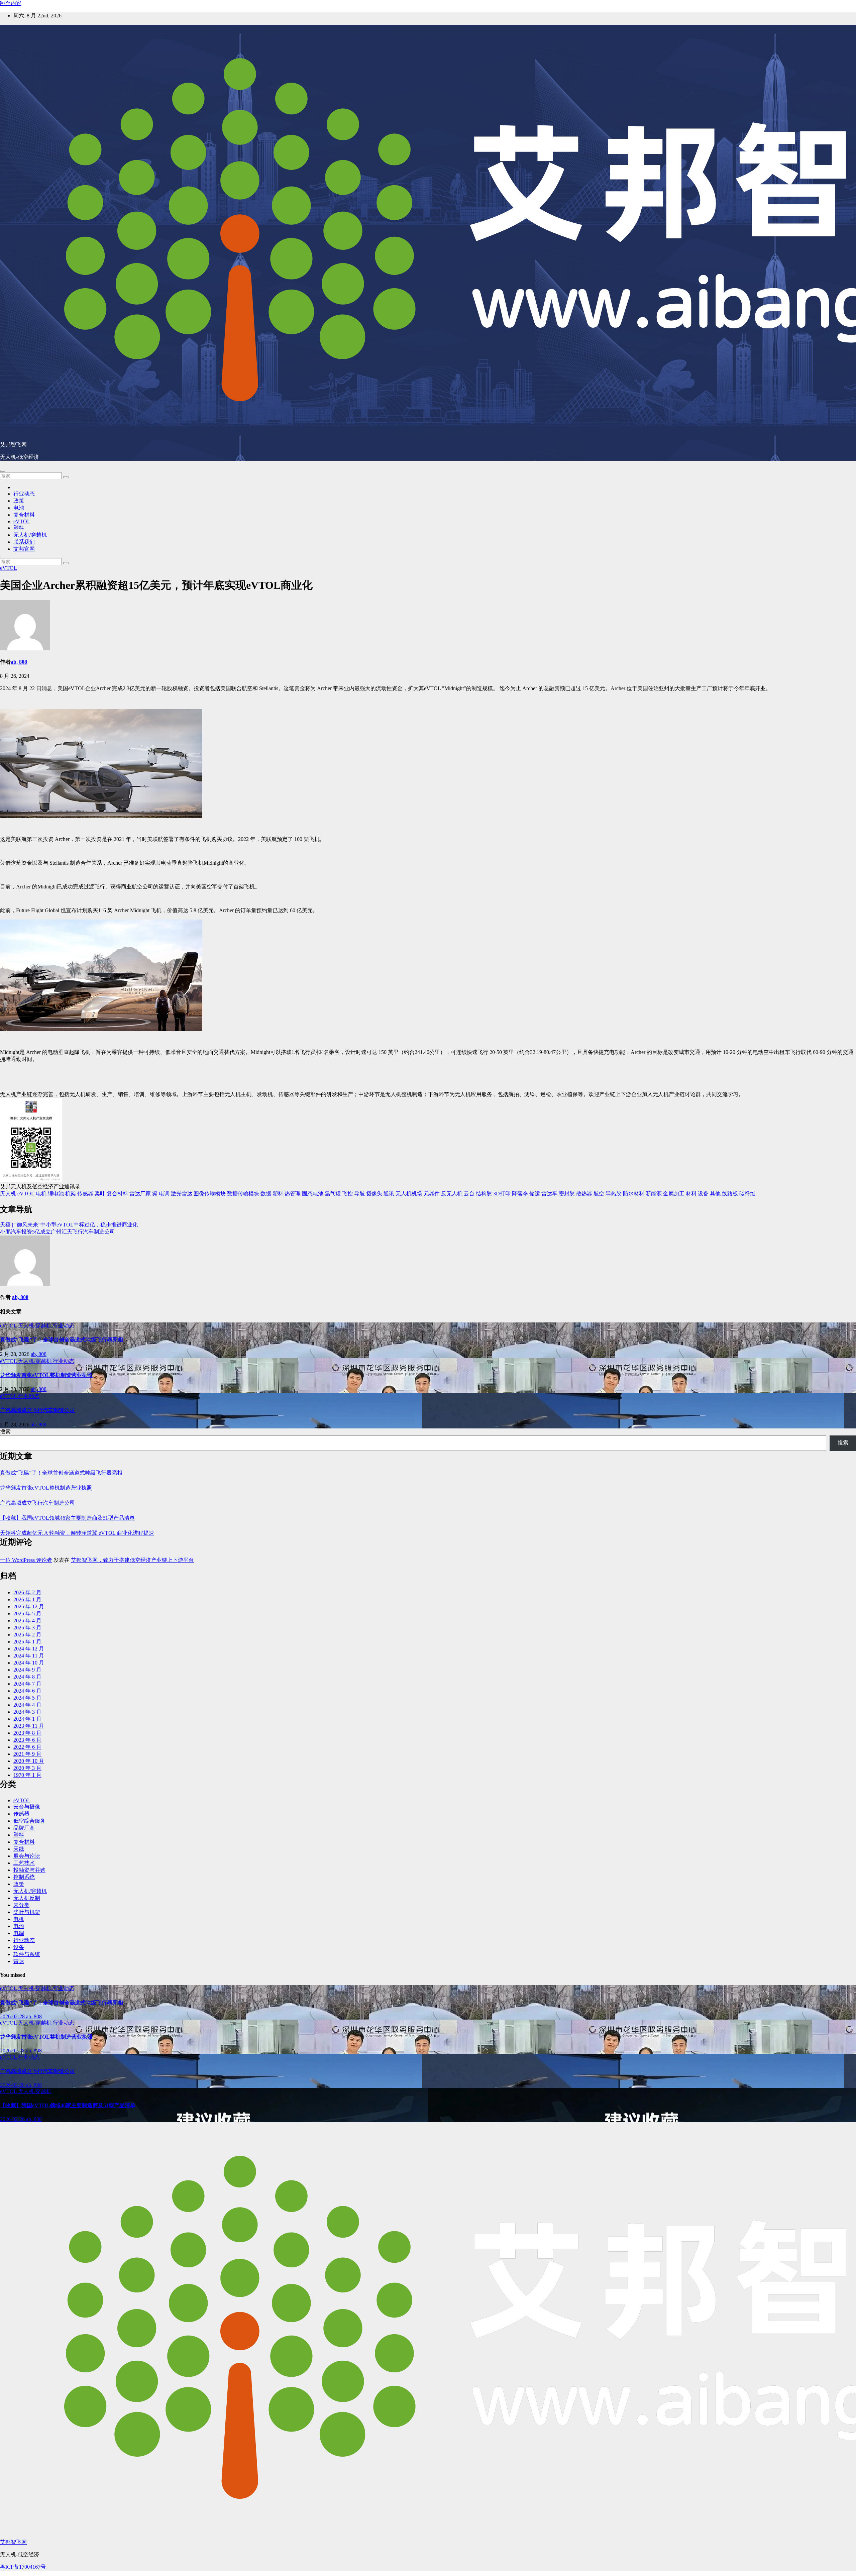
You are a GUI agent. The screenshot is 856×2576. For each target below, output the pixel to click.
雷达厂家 (140, 1194)
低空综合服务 (29, 1821)
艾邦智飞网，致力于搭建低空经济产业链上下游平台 (132, 1560)
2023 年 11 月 (29, 1726)
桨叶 (100, 1194)
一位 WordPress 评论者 (26, 1560)
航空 (599, 1194)
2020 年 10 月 (29, 1761)
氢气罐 (333, 1194)
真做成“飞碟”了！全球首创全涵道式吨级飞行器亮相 (62, 1340)
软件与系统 (27, 1954)
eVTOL (22, 521)
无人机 (8, 1194)
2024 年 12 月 (29, 1649)
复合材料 (24, 515)
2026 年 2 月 (27, 1592)
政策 (19, 501)
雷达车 (549, 1194)
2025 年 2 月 (27, 1635)
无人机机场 (409, 1194)
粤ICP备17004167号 (23, 2567)
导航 (359, 1194)
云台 (469, 1194)
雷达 (19, 1961)
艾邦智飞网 (13, 445)
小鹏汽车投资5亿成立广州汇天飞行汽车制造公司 (58, 1232)
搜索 (5, 1432)
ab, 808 (19, 662)
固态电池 (313, 1194)
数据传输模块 (243, 1194)
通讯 (389, 1194)
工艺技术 (24, 1863)
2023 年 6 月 (27, 1740)
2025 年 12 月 (29, 1606)
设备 (703, 1194)
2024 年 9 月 (27, 1670)
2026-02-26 (13, 2119)
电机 (41, 1194)
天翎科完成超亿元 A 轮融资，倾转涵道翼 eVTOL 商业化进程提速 (77, 1533)
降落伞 (520, 1194)
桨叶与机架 (27, 1912)
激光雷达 (182, 1194)
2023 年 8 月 (27, 1733)
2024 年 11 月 (29, 1656)
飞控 (347, 1194)
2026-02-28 (13, 2016)
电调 (164, 1194)
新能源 (654, 1194)
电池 (19, 508)
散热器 (584, 1194)
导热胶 (614, 1194)
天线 (19, 1849)
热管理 (293, 1194)
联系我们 (24, 542)
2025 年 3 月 (27, 1628)
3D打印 (502, 1194)
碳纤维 (747, 1194)
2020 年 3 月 (27, 1768)
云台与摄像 (27, 1807)
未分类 (21, 1905)
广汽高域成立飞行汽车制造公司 (37, 1410)
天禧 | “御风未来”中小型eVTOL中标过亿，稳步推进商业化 (69, 1225)
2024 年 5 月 (27, 1698)
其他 (715, 1194)
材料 (691, 1194)
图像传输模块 (210, 1194)
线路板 (730, 1194)
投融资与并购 (29, 1870)
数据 (266, 1194)
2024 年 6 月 (27, 1691)
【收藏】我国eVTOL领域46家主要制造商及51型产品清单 (67, 1518)
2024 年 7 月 (27, 1684)
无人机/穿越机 (30, 535)
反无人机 (452, 1194)
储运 (535, 1194)
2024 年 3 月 (27, 1712)
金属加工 (674, 1194)
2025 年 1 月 (27, 1642)
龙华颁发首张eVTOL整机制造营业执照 (46, 1375)
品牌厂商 (24, 1828)
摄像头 (374, 1194)
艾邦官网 (24, 549)
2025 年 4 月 (27, 1621)
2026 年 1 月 (27, 1599)
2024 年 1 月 (27, 1719)
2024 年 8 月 (27, 1677)
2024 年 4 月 (27, 1705)
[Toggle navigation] (3, 471)
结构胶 (484, 1194)
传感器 (85, 1194)
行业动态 (24, 494)
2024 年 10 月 (29, 1663)
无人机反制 (27, 1898)
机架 (71, 1194)
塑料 (19, 528)
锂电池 (56, 1194)
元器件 (432, 1194)
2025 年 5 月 (27, 1614)
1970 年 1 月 (27, 1775)
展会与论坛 (27, 1856)
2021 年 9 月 (27, 1754)
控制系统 (24, 1877)
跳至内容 (11, 3)
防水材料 (634, 1194)
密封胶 (567, 1194)
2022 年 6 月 (27, 1747)
